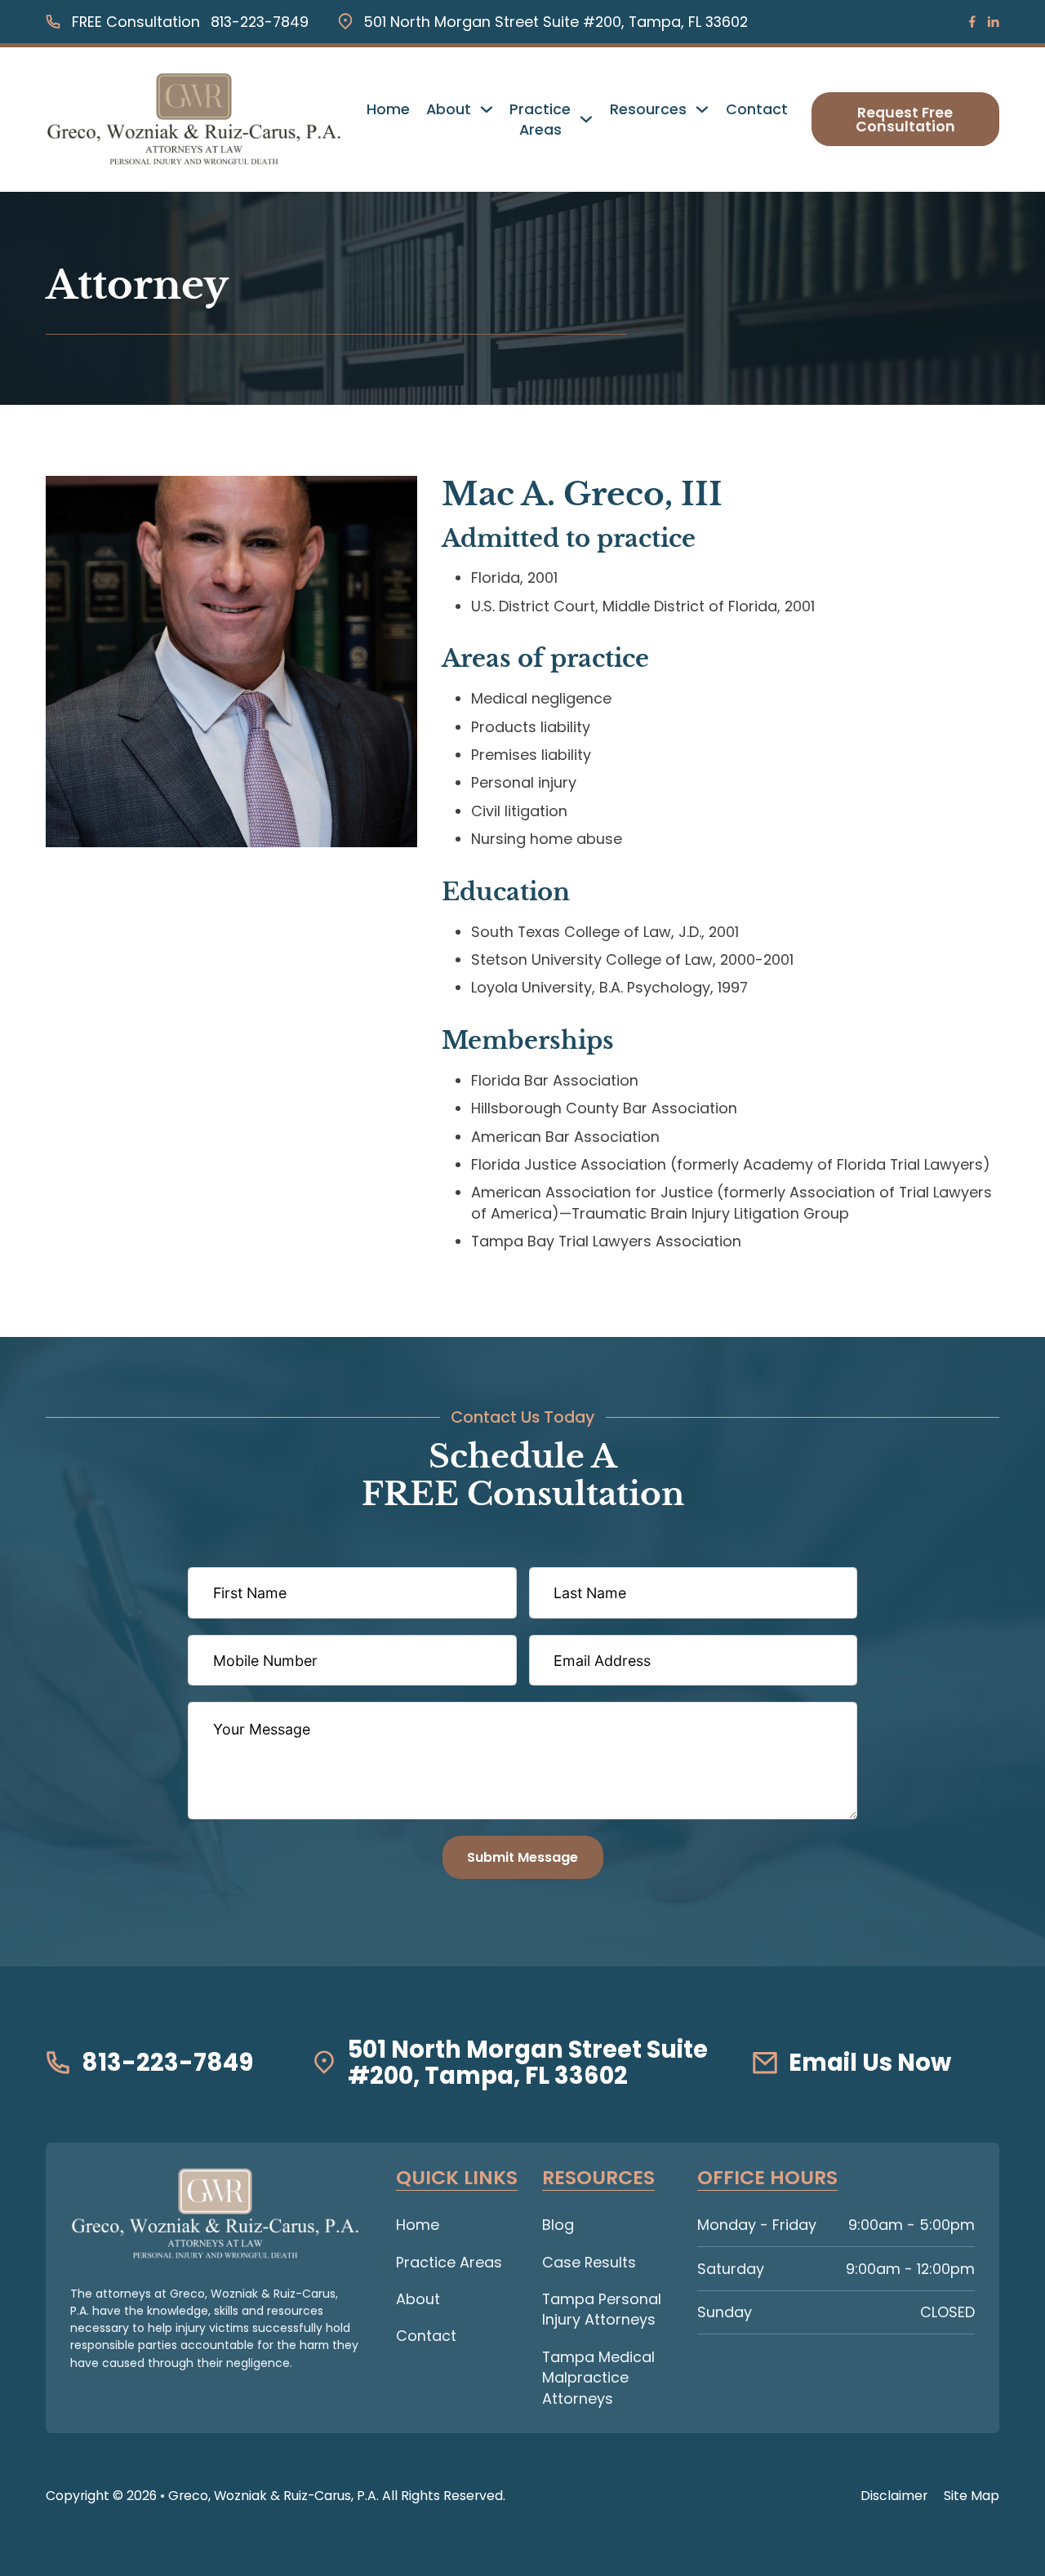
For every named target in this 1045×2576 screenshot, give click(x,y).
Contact (757, 109)
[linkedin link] (993, 22)
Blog (558, 2225)
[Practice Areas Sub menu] (586, 119)
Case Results (589, 2262)
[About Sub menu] (487, 109)
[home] (215, 2214)
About (449, 109)
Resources (648, 109)
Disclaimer (894, 2496)
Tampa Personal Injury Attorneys (602, 2310)
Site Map (972, 2496)
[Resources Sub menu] (702, 109)
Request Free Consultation (905, 120)
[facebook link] (972, 22)
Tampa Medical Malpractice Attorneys (598, 2378)
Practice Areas (540, 120)
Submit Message (522, 1857)
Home (388, 109)
